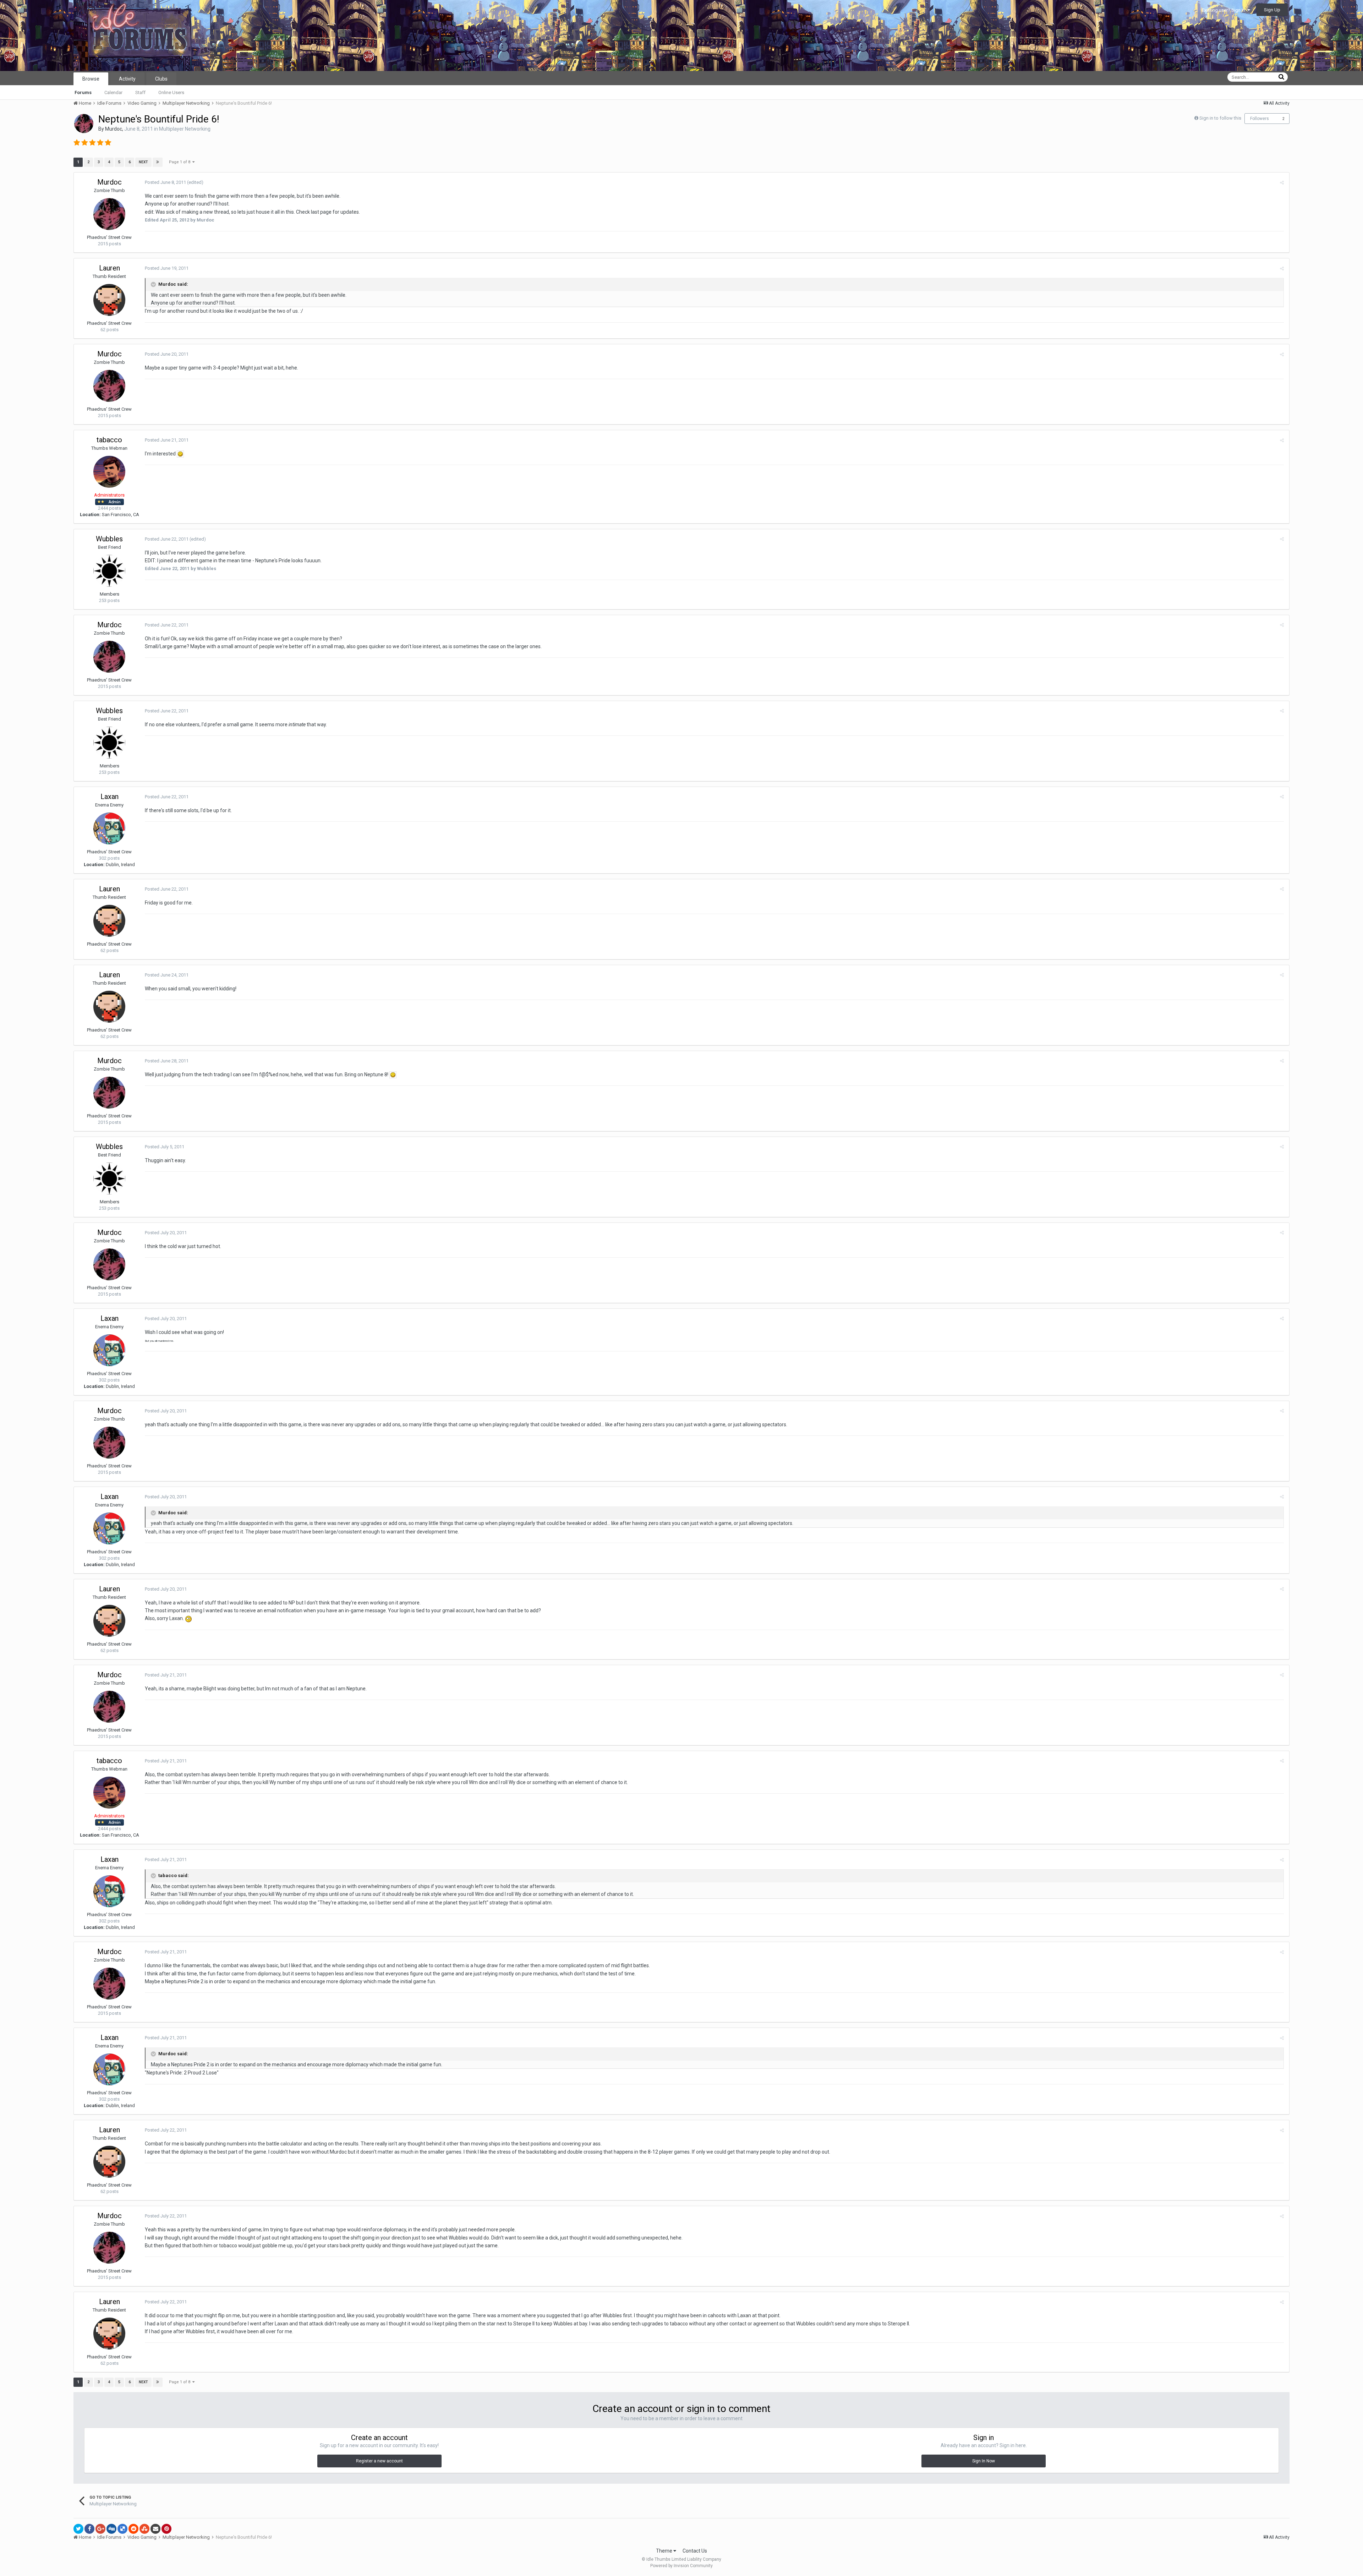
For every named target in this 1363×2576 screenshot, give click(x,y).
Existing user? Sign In (1225, 10)
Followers (1260, 119)
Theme (665, 2551)
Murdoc (114, 129)
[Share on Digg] (111, 2529)
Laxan (110, 797)
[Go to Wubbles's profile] (109, 571)
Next (143, 162)
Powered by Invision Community (681, 2566)
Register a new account (379, 2461)
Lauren (110, 268)
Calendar (113, 92)
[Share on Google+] (100, 2529)
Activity (127, 79)
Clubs (161, 79)
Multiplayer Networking (185, 129)
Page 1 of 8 (181, 162)
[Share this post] (1282, 183)
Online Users (171, 92)
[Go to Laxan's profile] (109, 828)
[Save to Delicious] (122, 2529)
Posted (165, 182)
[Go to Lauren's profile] (109, 300)
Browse (91, 79)
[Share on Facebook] (89, 2529)
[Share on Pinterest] (166, 2529)
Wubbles (109, 539)
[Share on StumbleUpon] (144, 2529)
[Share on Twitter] (78, 2529)
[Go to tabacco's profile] (109, 472)
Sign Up (1272, 10)
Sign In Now (984, 2461)
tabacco (109, 440)
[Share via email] (155, 2529)
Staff (140, 92)
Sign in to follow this (1220, 118)
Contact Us (695, 2551)
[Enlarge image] (180, 454)
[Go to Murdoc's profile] (84, 124)
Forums (83, 92)
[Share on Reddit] (133, 2529)
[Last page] (158, 162)
